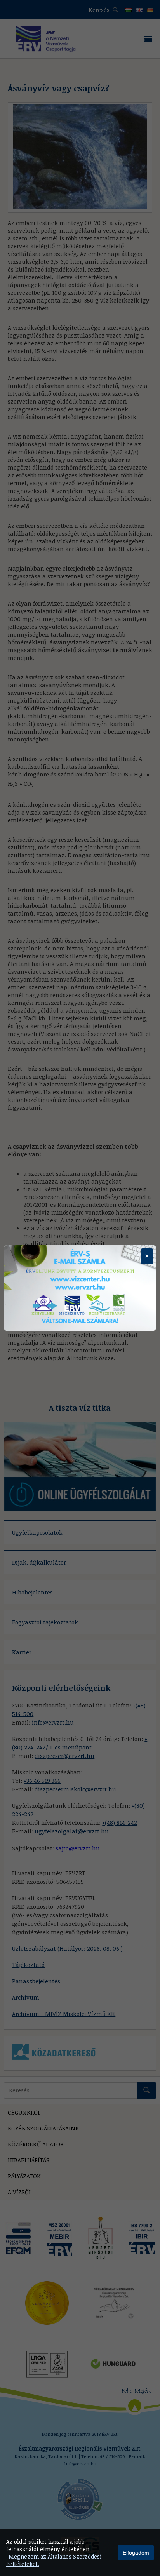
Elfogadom (136, 2553)
